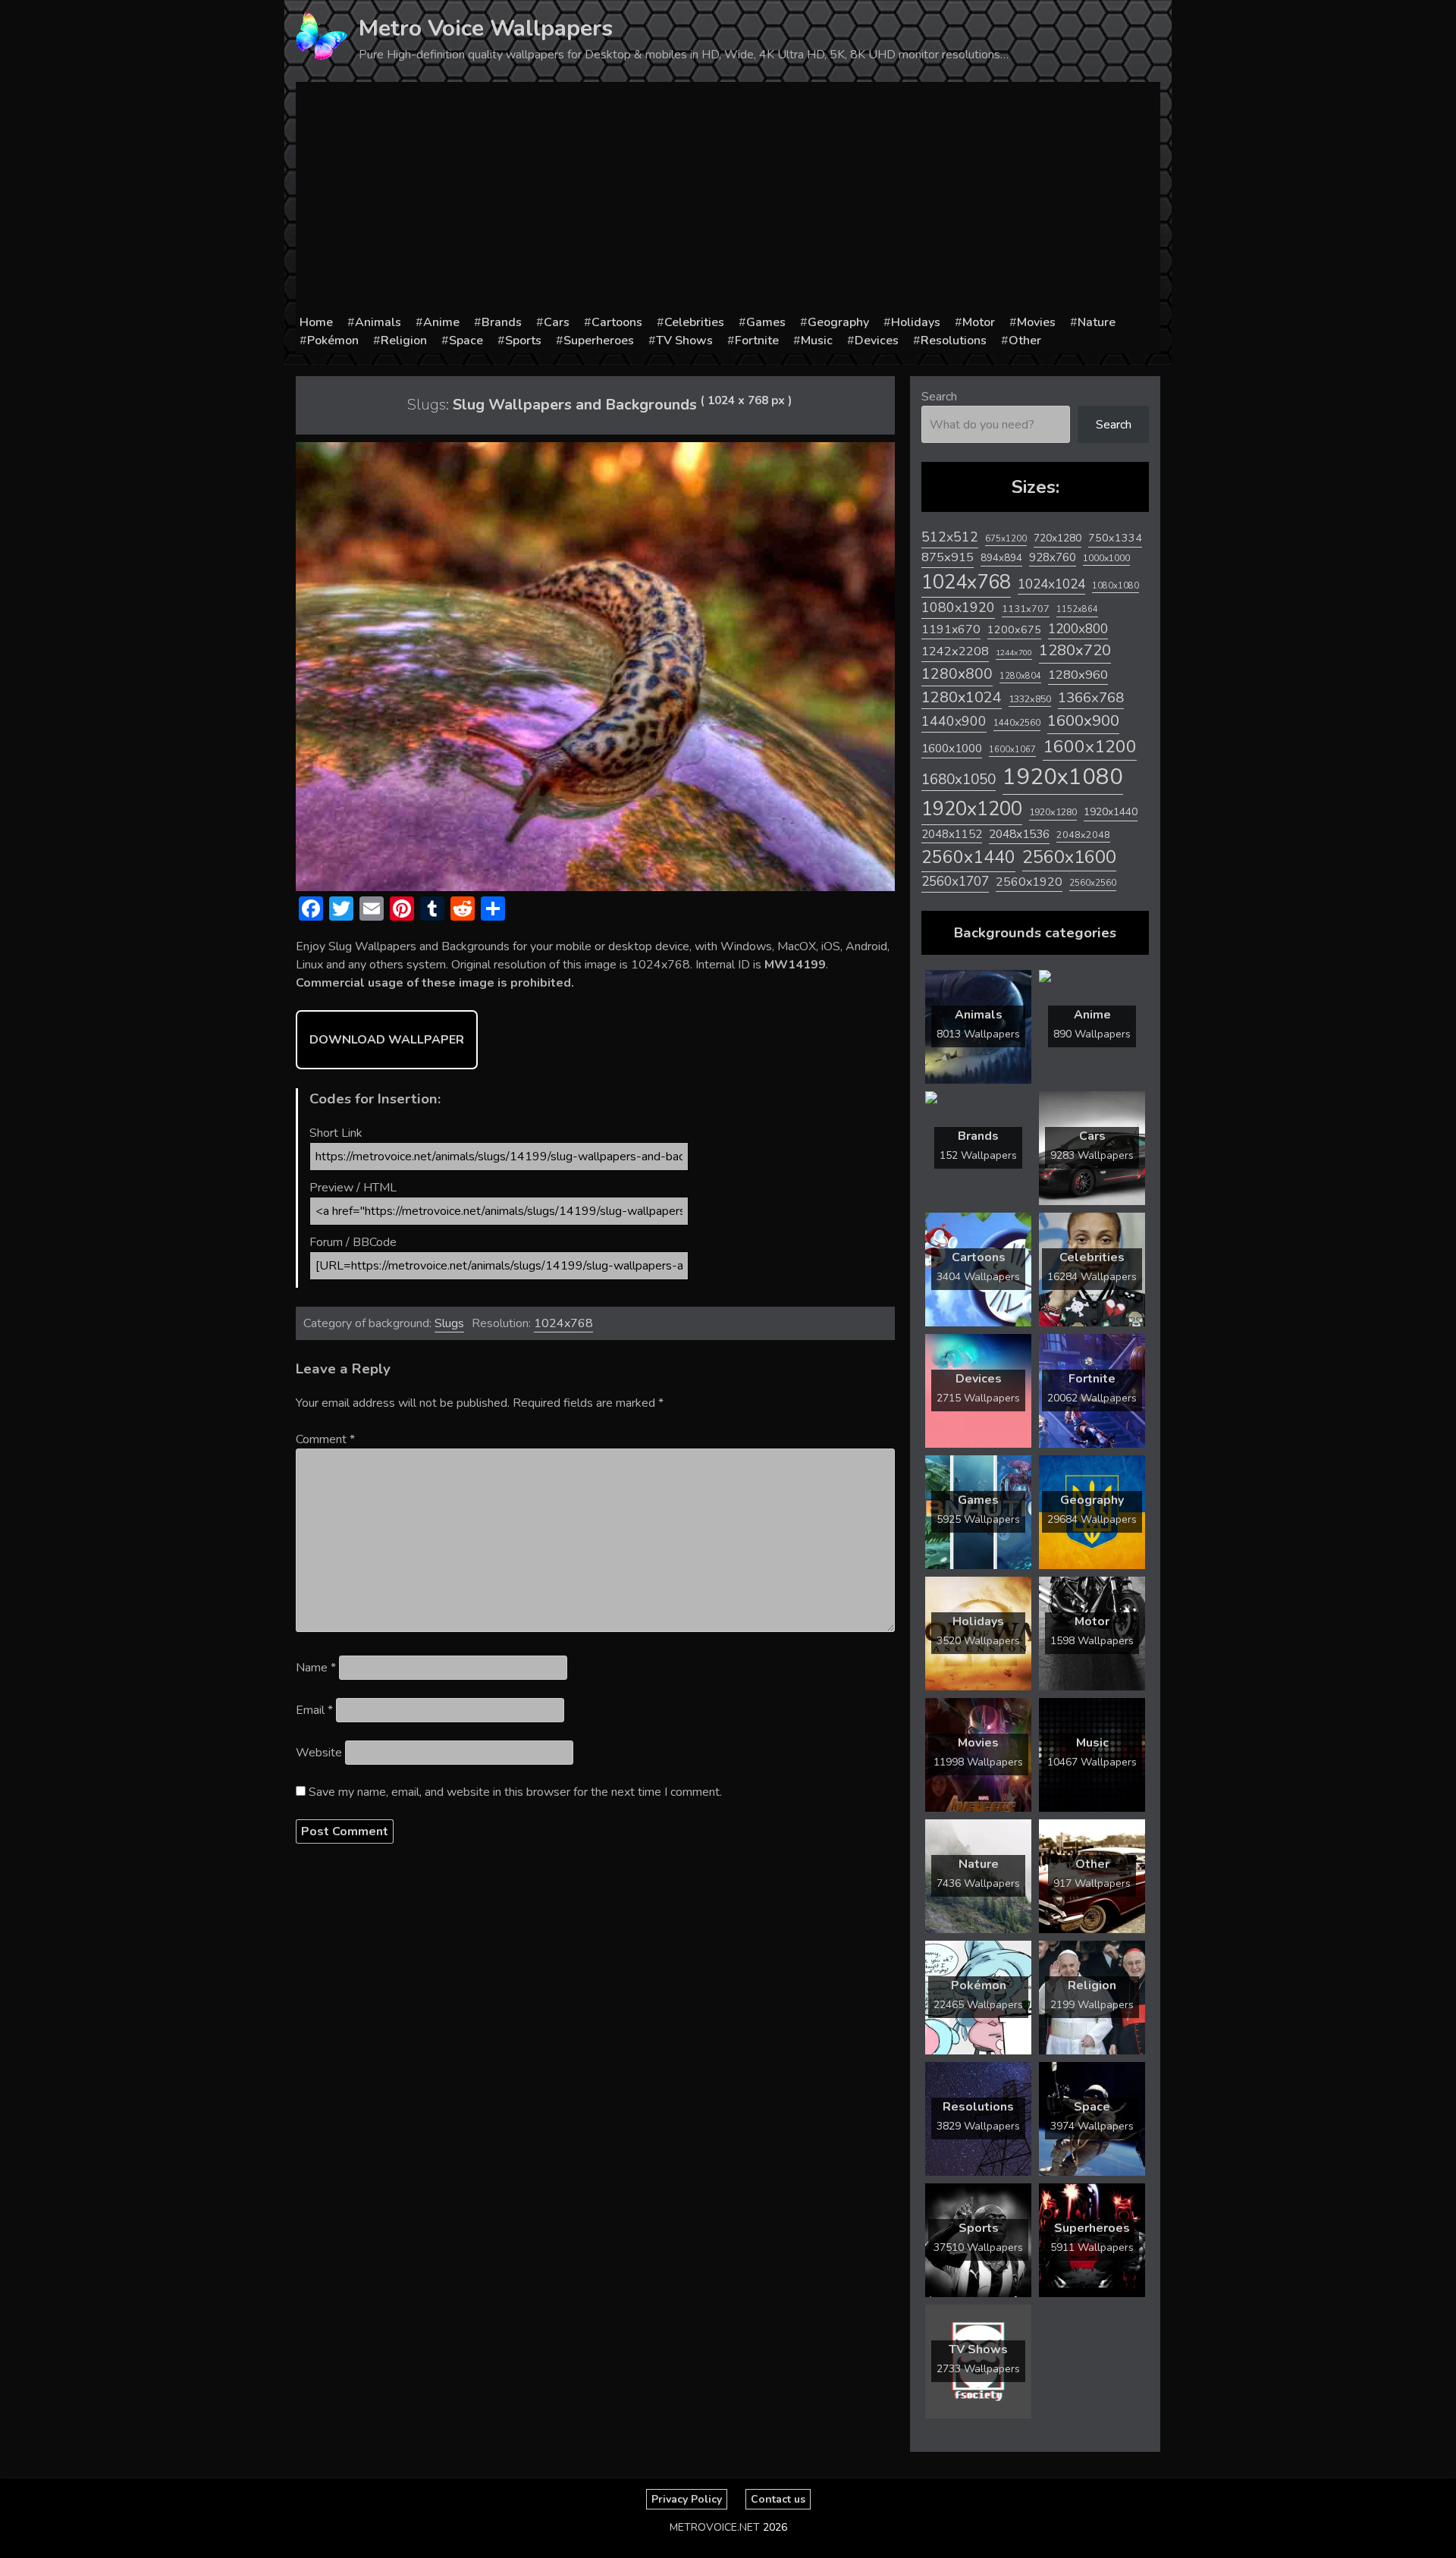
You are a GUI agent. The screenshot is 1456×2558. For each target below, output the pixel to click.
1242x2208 (955, 651)
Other (1025, 341)
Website (319, 1753)
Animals (378, 322)
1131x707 (1026, 609)
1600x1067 (1012, 750)
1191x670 (951, 629)
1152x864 (1077, 609)
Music (817, 341)
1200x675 (1014, 629)
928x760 (1053, 557)
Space (466, 341)
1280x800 (957, 674)
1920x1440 (1111, 812)
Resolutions (954, 341)
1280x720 (1075, 650)
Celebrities (694, 322)
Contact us (778, 2499)
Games (766, 322)
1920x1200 (972, 809)
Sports (523, 341)
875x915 (948, 557)
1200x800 (1078, 629)
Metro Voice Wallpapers (486, 28)
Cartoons (617, 322)
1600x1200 (1090, 747)
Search (939, 397)
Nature (1097, 322)
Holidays (916, 322)
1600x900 (1083, 720)
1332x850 (1030, 699)
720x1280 (1057, 538)
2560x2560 (1093, 883)
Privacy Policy (687, 2499)
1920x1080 (1063, 777)
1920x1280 (1053, 812)
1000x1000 (1106, 558)
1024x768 (563, 1323)
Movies (1036, 322)
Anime (441, 322)
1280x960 (1078, 675)
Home (316, 322)
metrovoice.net (715, 2527)
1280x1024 (962, 697)
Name (316, 1668)
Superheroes (599, 341)
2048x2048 (1083, 835)
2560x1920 (1029, 882)
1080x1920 (958, 607)
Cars (557, 322)
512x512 (950, 537)
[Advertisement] (728, 199)
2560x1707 (955, 882)
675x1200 (1006, 538)
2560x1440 (968, 857)
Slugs (449, 1323)
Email (314, 1710)
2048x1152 (952, 834)
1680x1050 (959, 780)
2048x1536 (1019, 834)
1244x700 (1014, 653)
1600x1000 (952, 749)
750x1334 (1115, 538)
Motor (979, 322)
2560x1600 (1069, 857)
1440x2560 (1017, 723)
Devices (877, 341)
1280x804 (1020, 676)
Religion (404, 341)
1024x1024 (1051, 584)
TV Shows (684, 341)
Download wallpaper (387, 1040)
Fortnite (757, 341)
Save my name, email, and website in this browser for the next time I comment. (515, 1792)
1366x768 (1091, 698)
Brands (502, 322)
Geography (838, 322)
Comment (325, 1439)
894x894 (1001, 558)
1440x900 (954, 721)
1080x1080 (1116, 586)
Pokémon (333, 341)
